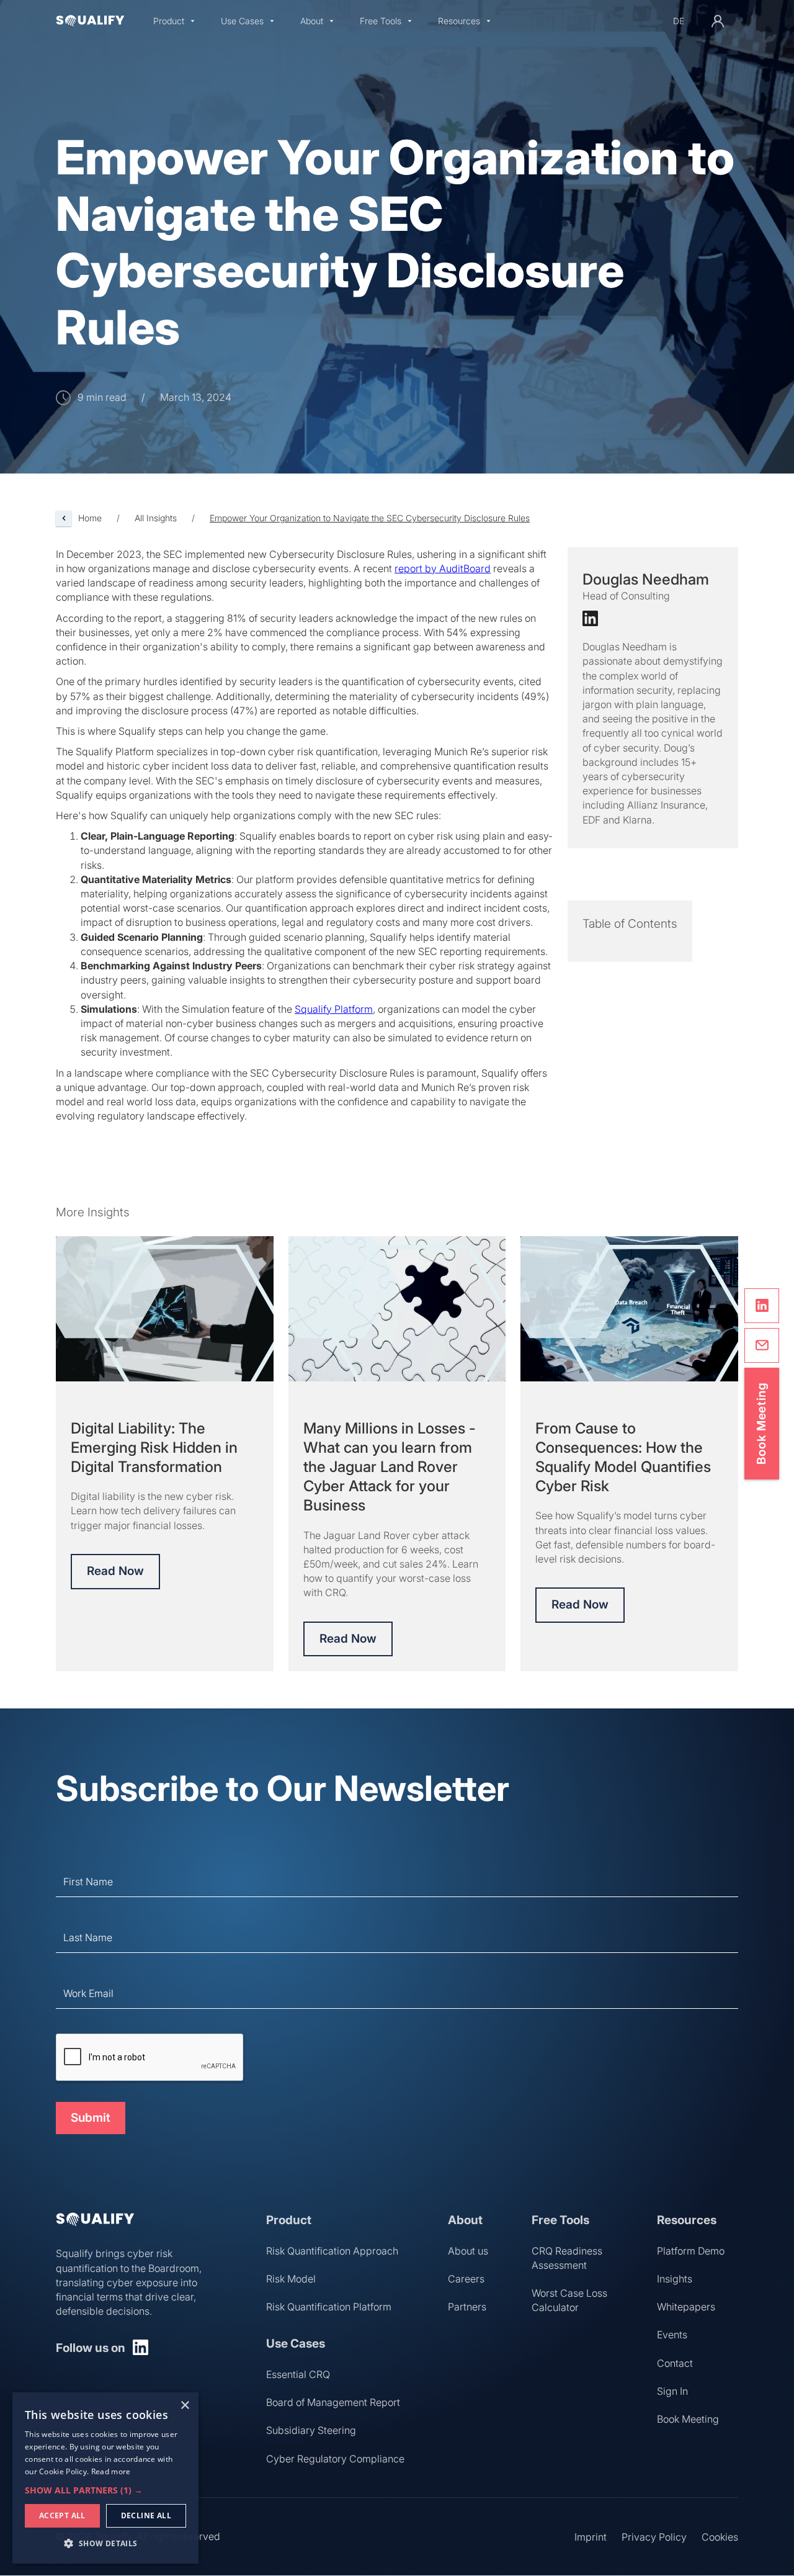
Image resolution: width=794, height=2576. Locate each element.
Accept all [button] (62, 2515)
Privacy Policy (654, 2537)
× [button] (185, 2406)
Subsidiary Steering (311, 2430)
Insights (675, 2279)
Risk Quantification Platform (329, 2307)
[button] (174, 21)
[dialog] (105, 2478)
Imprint (591, 2537)
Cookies (720, 2537)
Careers (466, 2279)
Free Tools (381, 21)
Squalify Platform (334, 1009)
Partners (467, 2307)
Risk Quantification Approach (332, 2251)
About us (468, 2251)
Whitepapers (686, 2307)
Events (672, 2335)
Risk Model (291, 2279)
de (679, 21)
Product (169, 21)
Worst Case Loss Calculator (569, 2300)
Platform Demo (691, 2251)
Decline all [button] (146, 2515)
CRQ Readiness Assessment (567, 2258)
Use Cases (242, 21)
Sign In (672, 2391)
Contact (675, 2363)
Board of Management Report (333, 2402)
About (312, 21)
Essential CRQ (298, 2374)
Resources (459, 21)
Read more (111, 2471)
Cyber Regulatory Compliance (335, 2459)
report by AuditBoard (443, 568)
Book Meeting (688, 2419)
